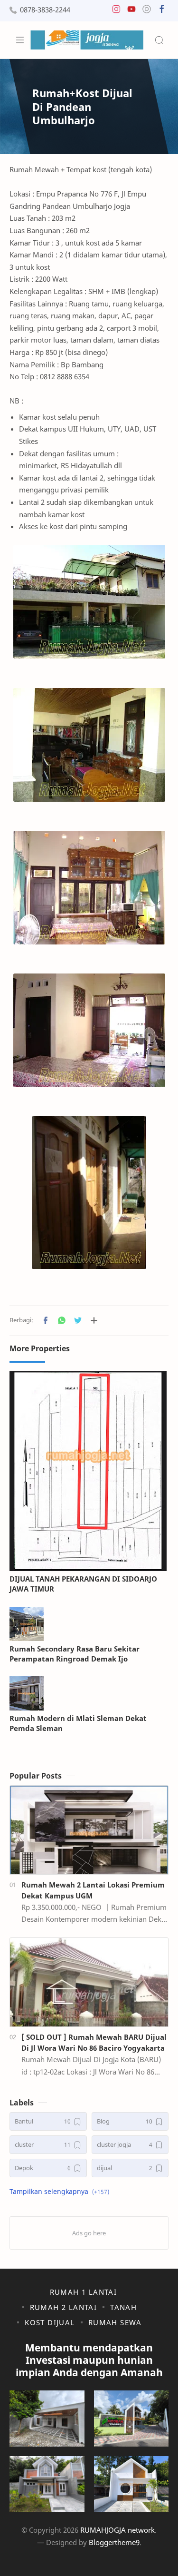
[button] (116, 11)
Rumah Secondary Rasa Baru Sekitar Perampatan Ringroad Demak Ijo (75, 1654)
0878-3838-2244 (45, 10)
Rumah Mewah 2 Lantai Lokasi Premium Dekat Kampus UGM (93, 1890)
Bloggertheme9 (114, 2542)
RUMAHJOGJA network (117, 2530)
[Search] (159, 40)
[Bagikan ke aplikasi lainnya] (94, 1320)
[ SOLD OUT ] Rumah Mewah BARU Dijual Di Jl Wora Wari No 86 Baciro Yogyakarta (94, 2042)
